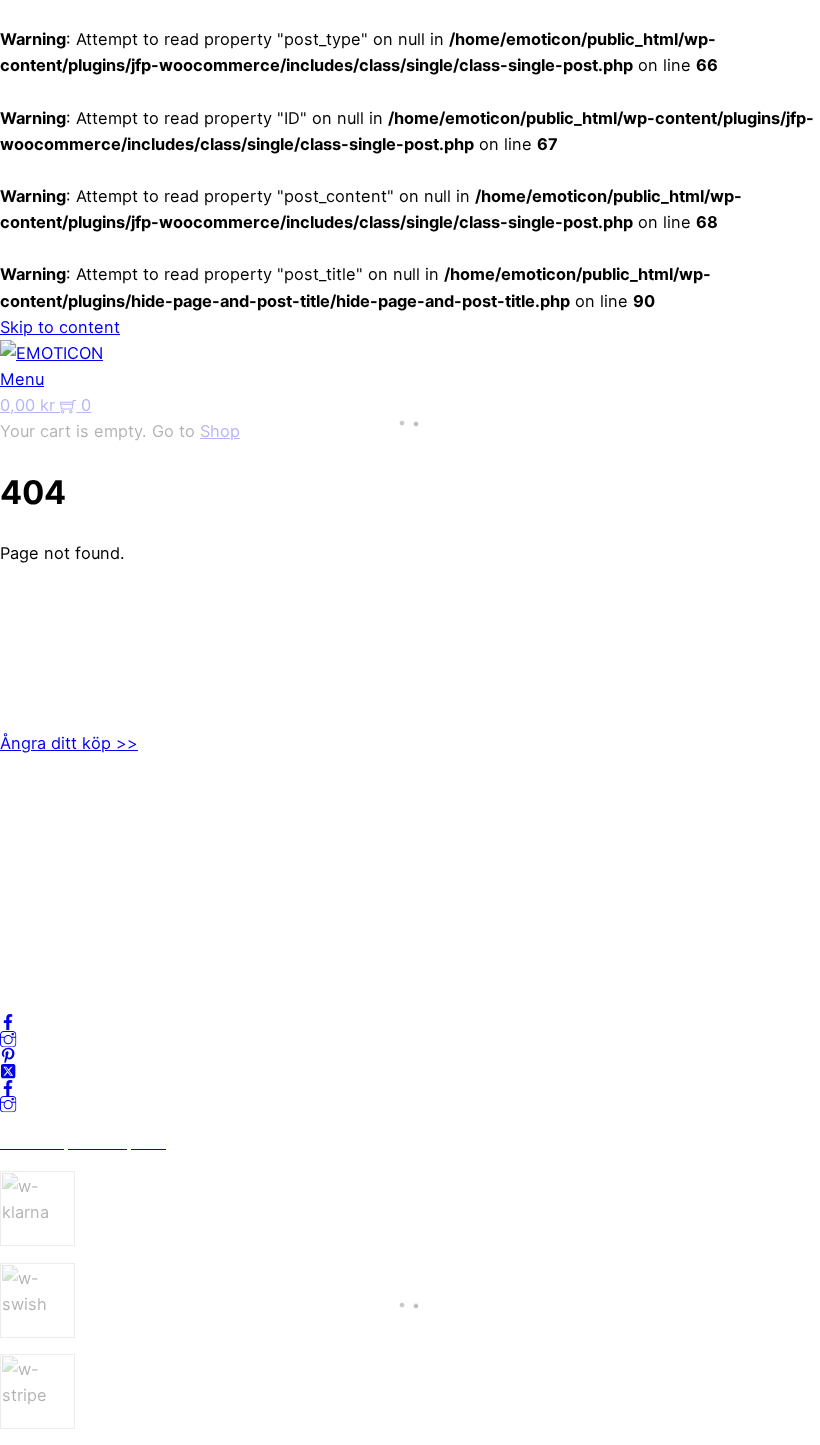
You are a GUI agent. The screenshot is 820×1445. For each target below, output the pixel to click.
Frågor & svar (52, 942)
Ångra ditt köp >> (69, 743)
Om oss (29, 812)
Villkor (24, 890)
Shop (220, 431)
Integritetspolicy (63, 864)
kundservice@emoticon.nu (103, 622)
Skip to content (60, 327)
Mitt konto (40, 838)
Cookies (32, 916)
